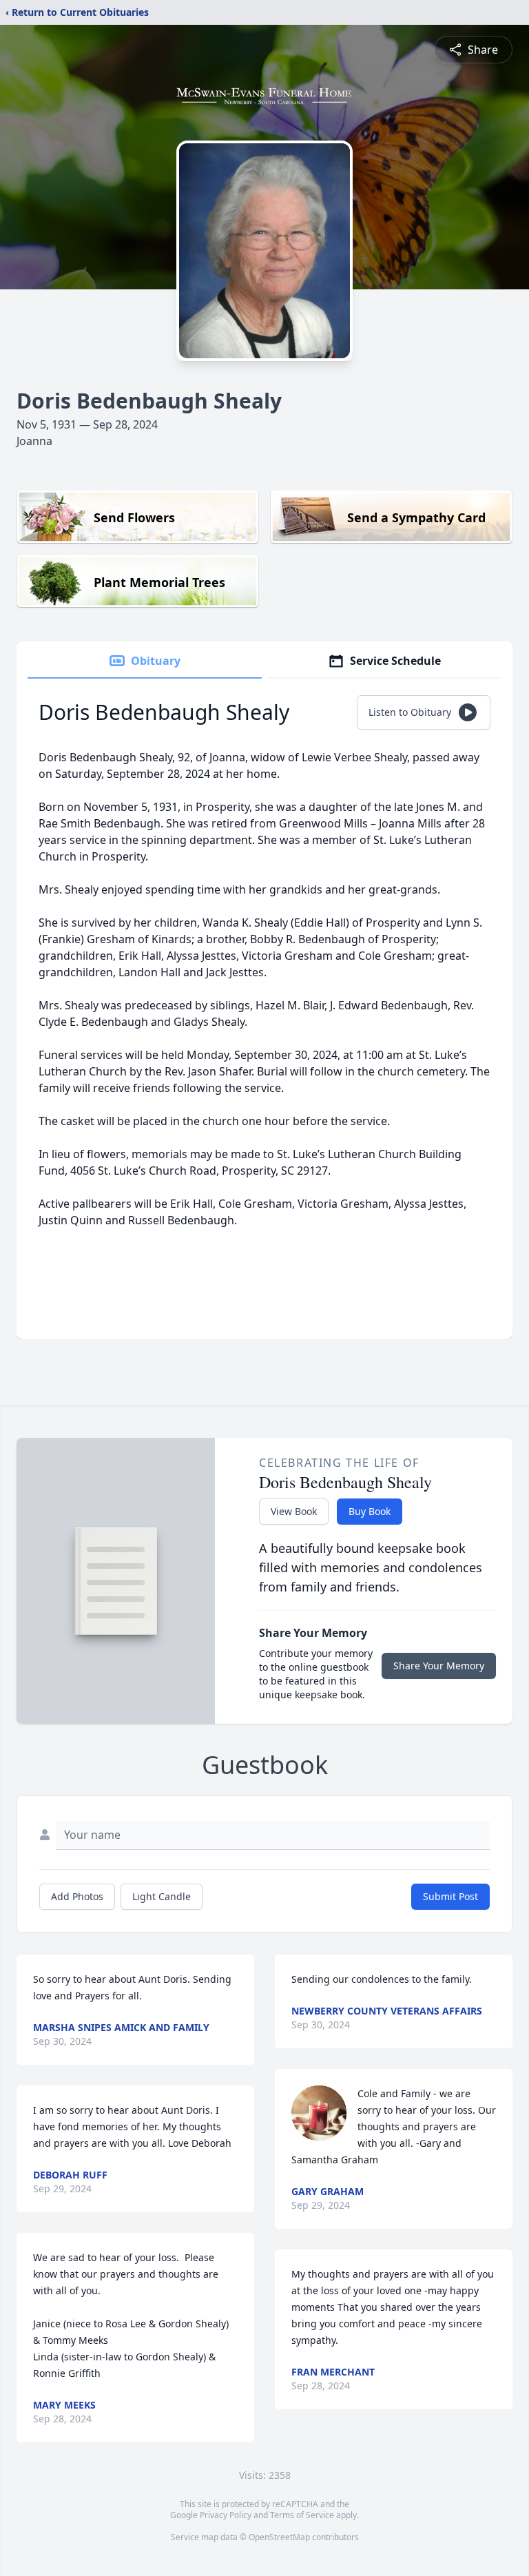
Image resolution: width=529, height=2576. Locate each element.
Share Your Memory (439, 1666)
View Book (294, 1511)
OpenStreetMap (279, 2537)
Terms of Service (302, 2515)
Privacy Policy (226, 2515)
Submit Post (450, 1896)
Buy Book (370, 1511)
